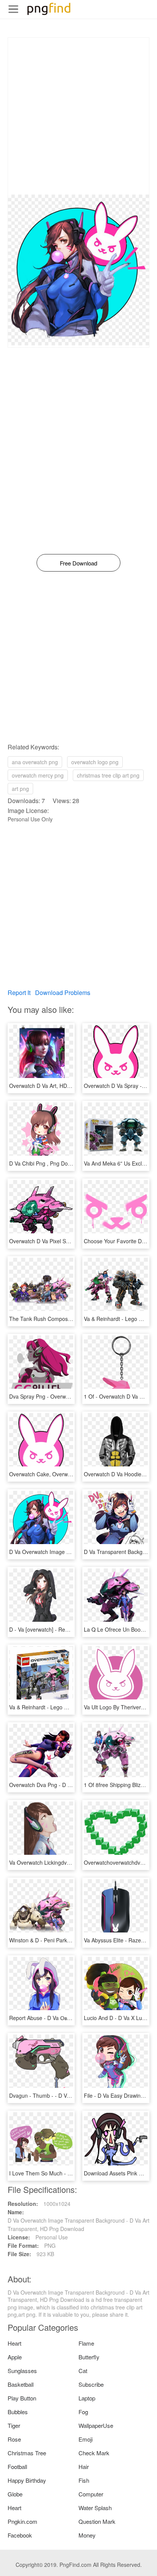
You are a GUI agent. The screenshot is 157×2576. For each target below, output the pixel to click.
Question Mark (97, 2521)
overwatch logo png (95, 762)
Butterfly (89, 2357)
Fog (83, 2412)
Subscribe (91, 2384)
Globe (15, 2494)
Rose (14, 2439)
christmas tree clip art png (108, 775)
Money (87, 2535)
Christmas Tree (27, 2453)
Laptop (87, 2398)
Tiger (14, 2425)
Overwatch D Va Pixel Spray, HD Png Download (66, 1241)
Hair (84, 2467)
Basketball (21, 2384)
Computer (91, 2494)
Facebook (20, 2535)
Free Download (78, 563)
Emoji (86, 2439)
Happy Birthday (27, 2480)
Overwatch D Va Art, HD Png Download (56, 1086)
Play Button (22, 2398)
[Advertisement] (78, 116)
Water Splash (95, 2508)
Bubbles (18, 2412)
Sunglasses (22, 2371)
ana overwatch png (35, 762)
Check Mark (94, 2453)
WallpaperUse (96, 2425)
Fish (84, 2480)
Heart (14, 2343)
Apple (15, 2357)
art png (20, 789)
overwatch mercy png (38, 775)
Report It (19, 993)
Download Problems (63, 993)
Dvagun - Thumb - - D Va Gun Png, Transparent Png (73, 2095)
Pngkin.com (22, 2521)
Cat (83, 2371)
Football (17, 2467)
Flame (86, 2343)
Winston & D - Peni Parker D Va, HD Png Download (71, 1940)
